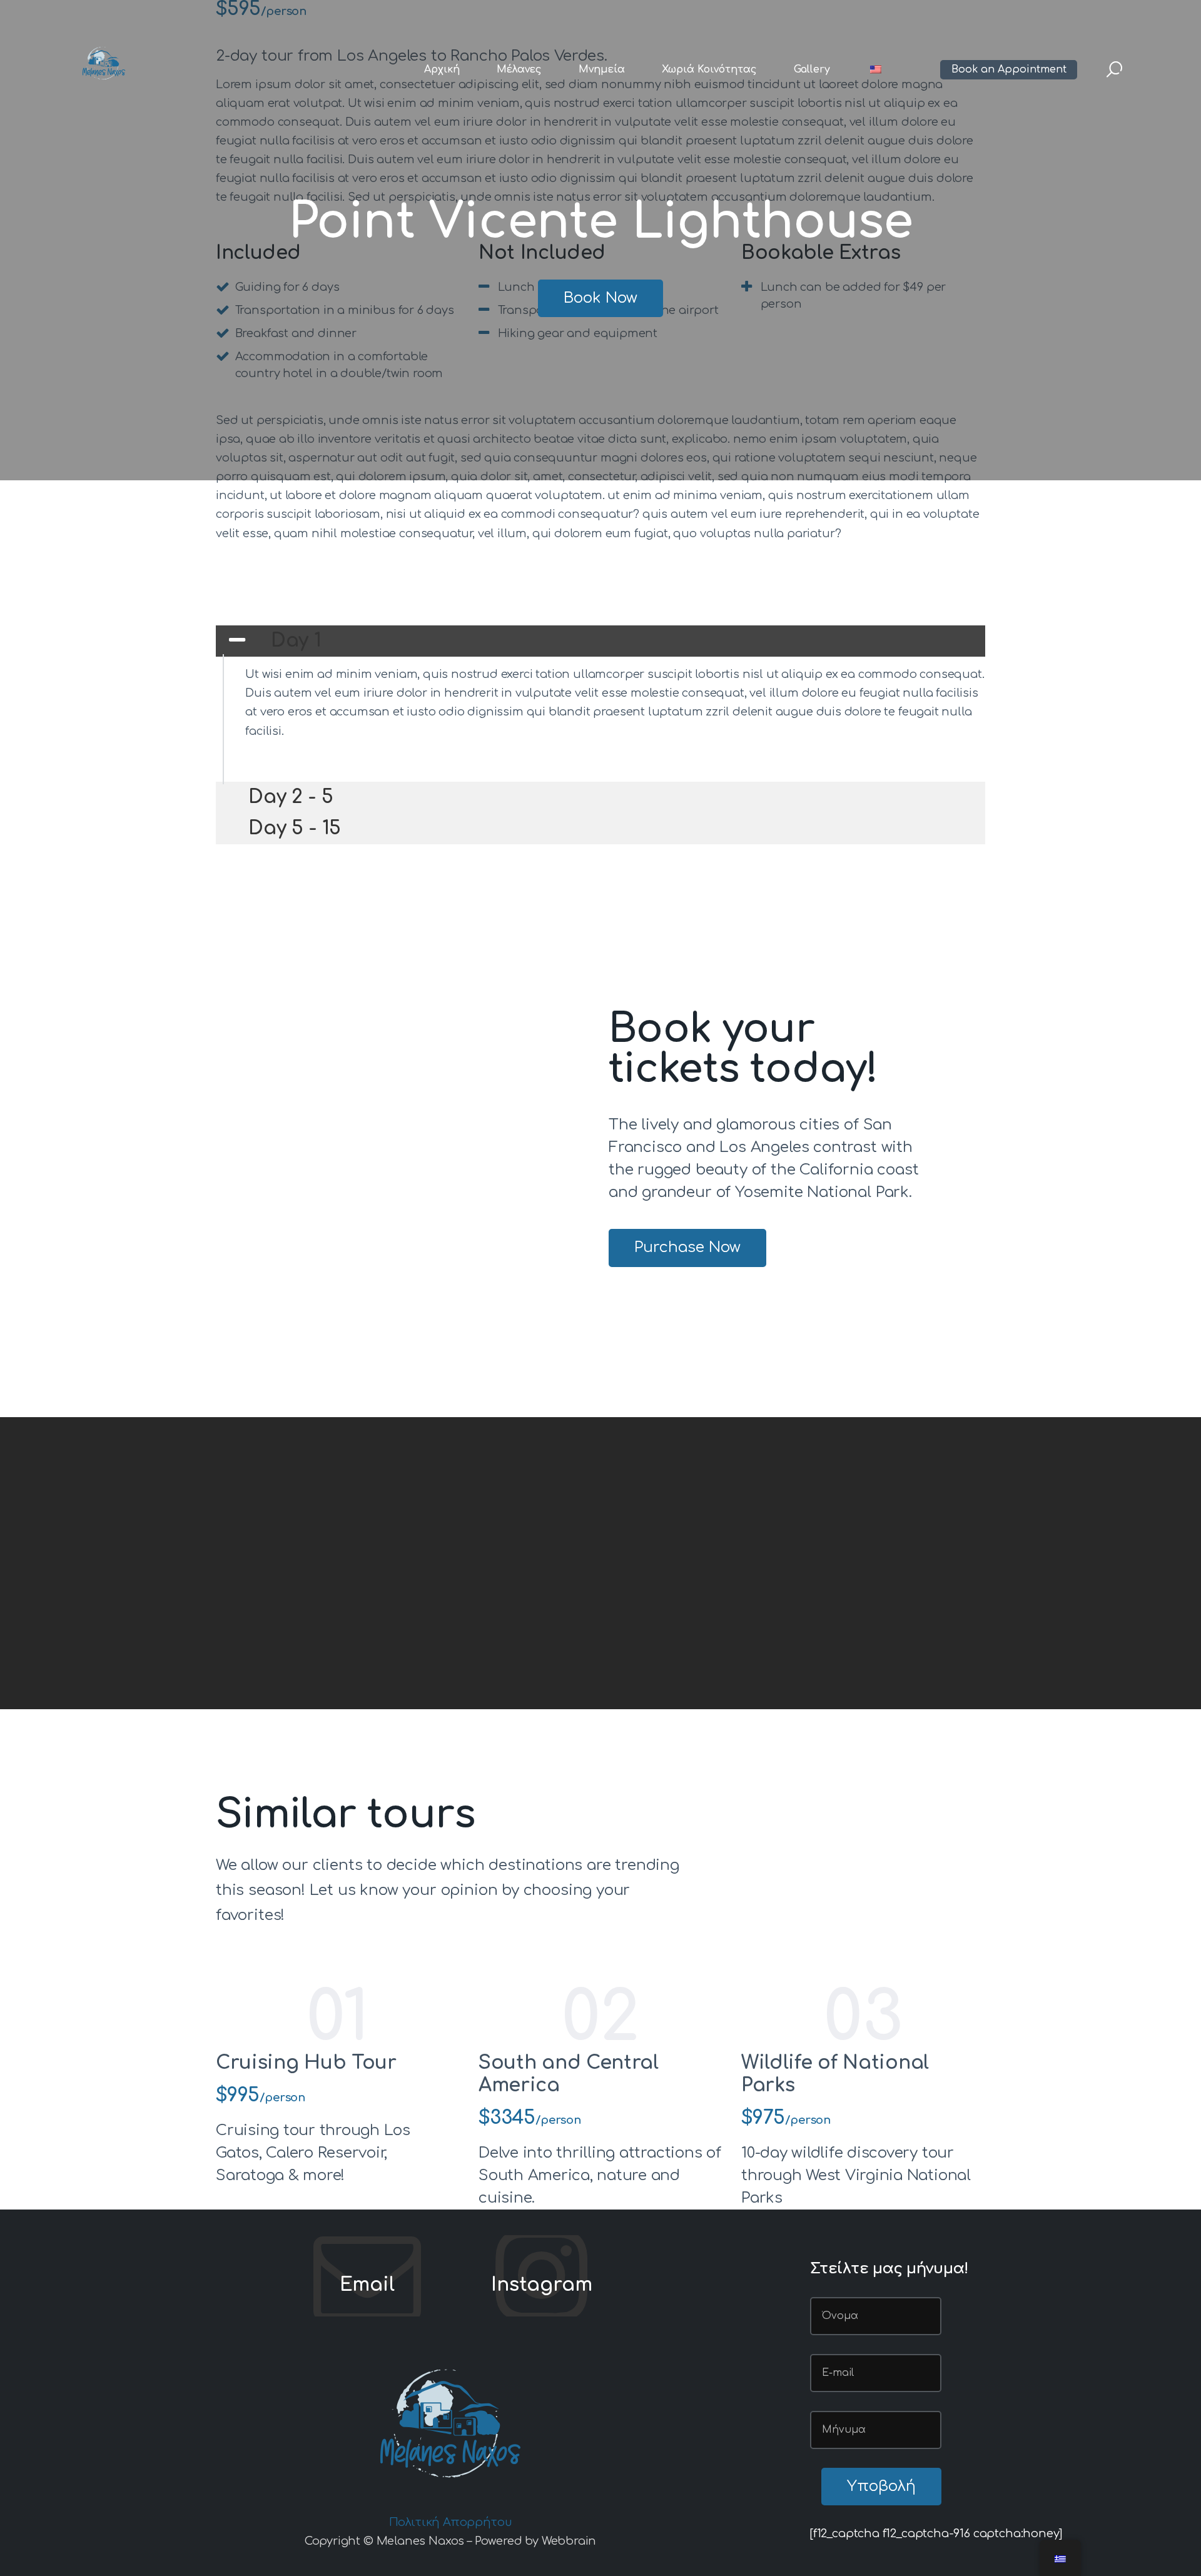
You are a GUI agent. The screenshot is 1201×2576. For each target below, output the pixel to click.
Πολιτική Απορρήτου (451, 2522)
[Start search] (1114, 70)
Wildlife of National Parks (835, 2074)
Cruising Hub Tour (306, 2063)
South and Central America (569, 2074)
